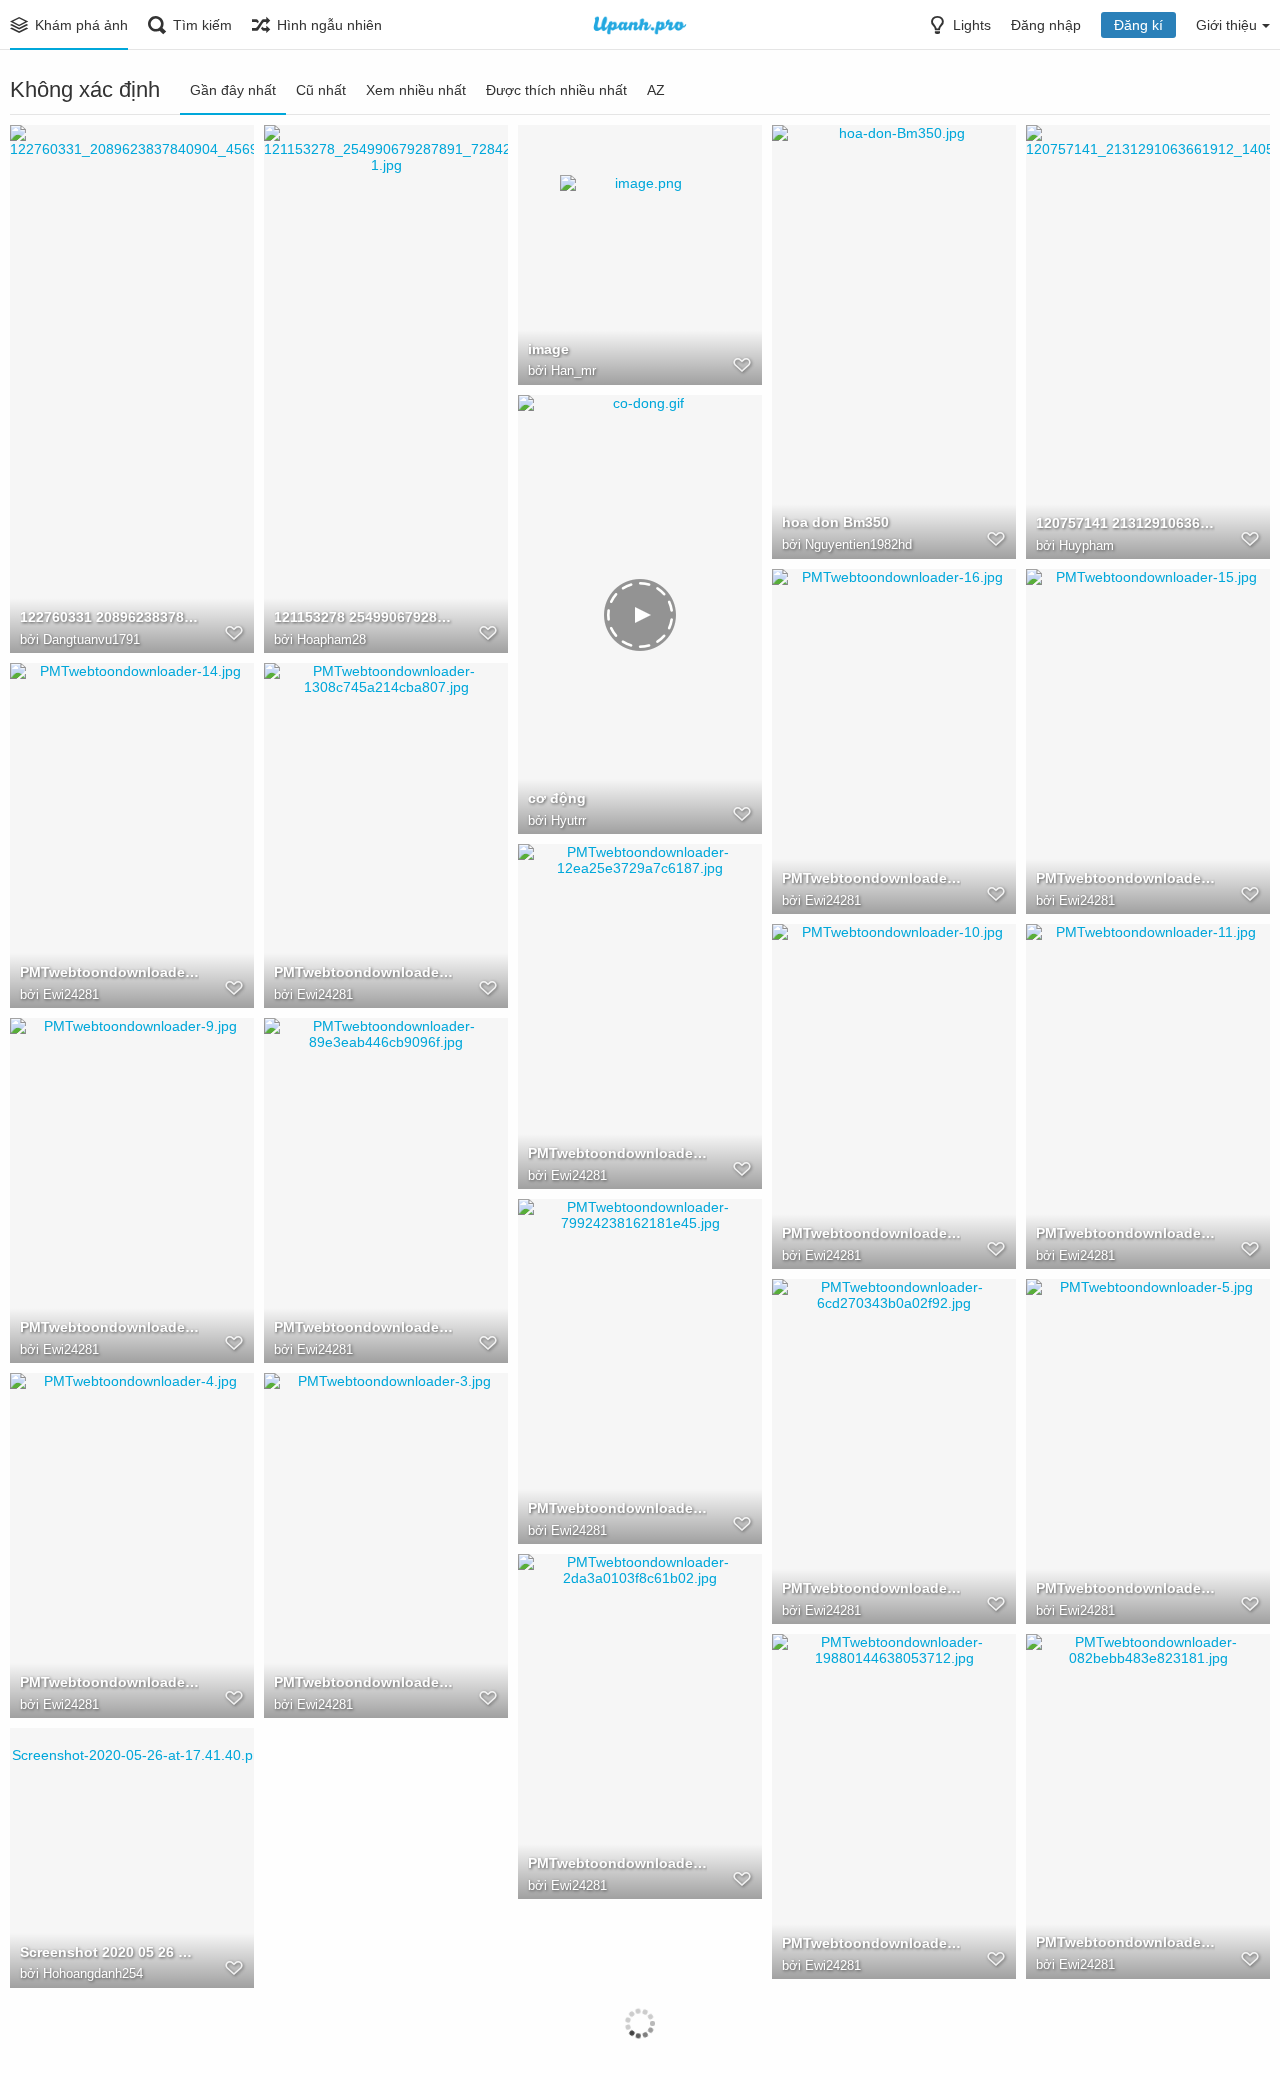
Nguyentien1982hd (858, 544)
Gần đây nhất (233, 90)
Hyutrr (568, 820)
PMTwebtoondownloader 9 (109, 1327)
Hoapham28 (331, 639)
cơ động (557, 798)
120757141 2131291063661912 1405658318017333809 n (1125, 523)
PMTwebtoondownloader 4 (109, 1682)
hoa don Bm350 (835, 522)
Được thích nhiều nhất (556, 90)
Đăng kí (1138, 25)
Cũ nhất (321, 90)
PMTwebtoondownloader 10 (871, 1233)
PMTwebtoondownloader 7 (617, 1508)
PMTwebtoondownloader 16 (871, 878)
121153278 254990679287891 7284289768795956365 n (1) (363, 617)
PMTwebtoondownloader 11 (1125, 1233)
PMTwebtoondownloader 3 (363, 1682)
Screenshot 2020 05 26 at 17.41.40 (109, 1952)
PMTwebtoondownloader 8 (363, 1327)
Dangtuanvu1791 (91, 639)
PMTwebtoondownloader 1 (871, 1943)
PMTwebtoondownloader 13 (363, 972)
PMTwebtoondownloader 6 (871, 1588)
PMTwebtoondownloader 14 (109, 972)
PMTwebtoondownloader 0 (1125, 1942)
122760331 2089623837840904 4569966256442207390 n (109, 617)
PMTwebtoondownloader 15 (1125, 878)
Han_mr (573, 370)
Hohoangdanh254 (93, 1973)
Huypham (1086, 545)
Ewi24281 (833, 900)
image (548, 349)
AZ (656, 90)
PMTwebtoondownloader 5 (1125, 1588)
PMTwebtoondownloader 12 (617, 1153)
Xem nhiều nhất (416, 90)
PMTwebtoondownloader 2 (617, 1863)
